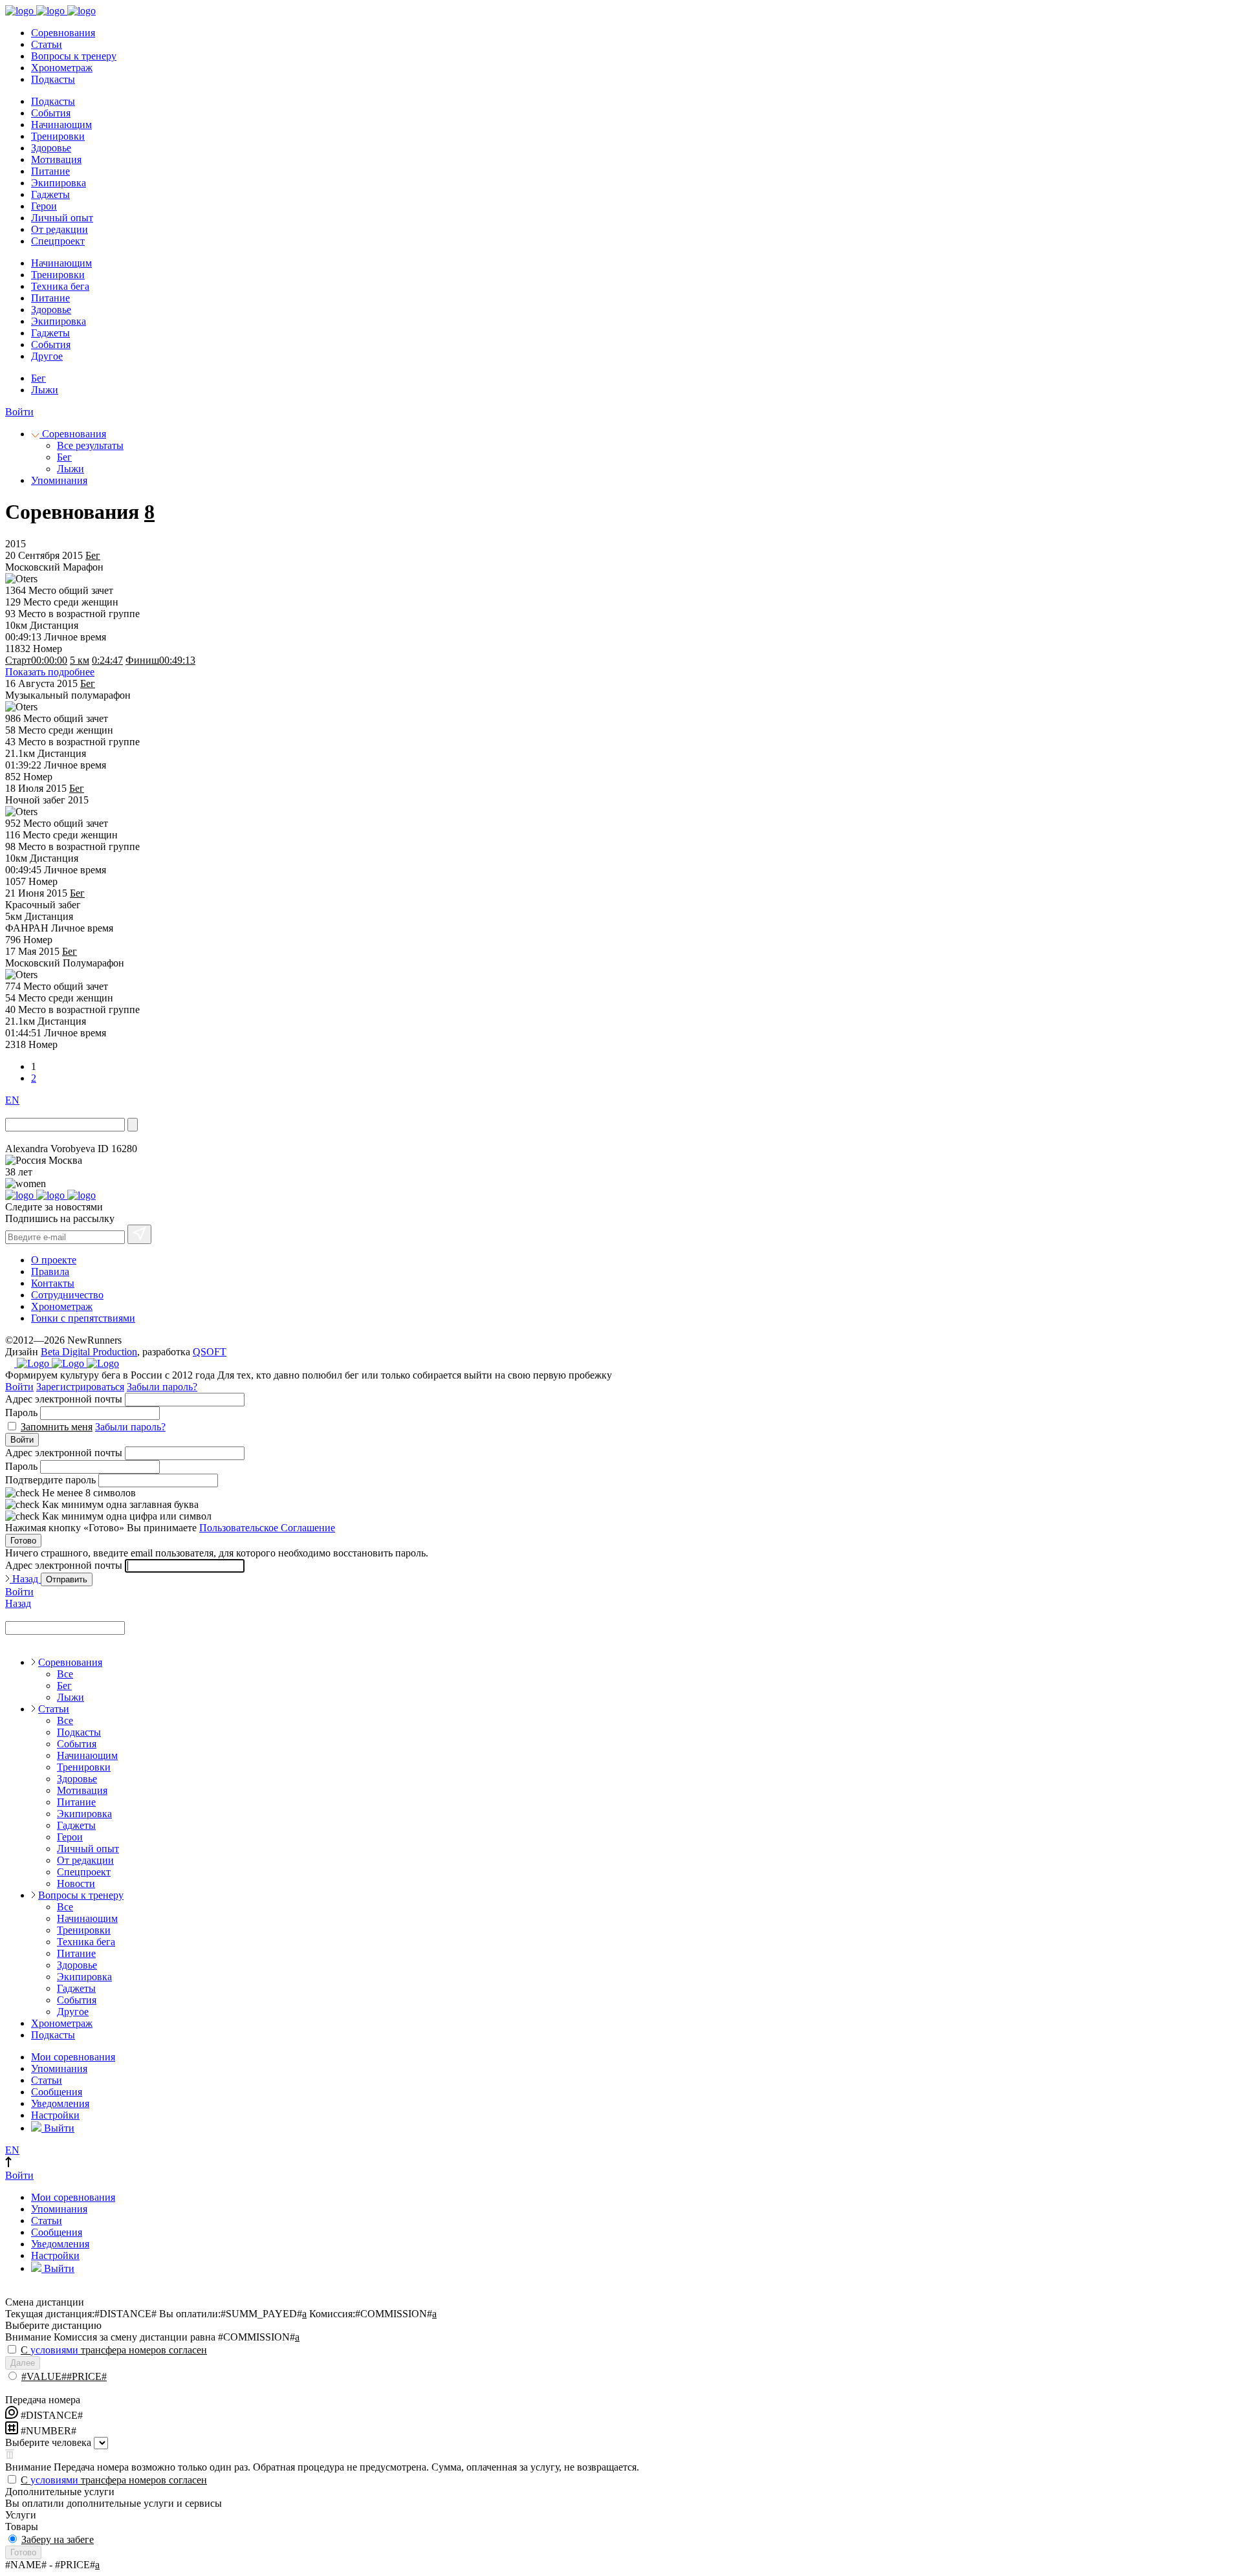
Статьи (47, 44)
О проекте (54, 1260)
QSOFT (210, 1352)
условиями (54, 2350)
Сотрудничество (67, 1295)
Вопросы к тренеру (74, 56)
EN (12, 1100)
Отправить (67, 1579)
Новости (76, 1883)
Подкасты (53, 79)
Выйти (58, 2128)
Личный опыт (62, 218)
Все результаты (90, 445)
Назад (25, 1579)
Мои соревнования (73, 2057)
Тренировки (58, 136)
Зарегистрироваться (80, 1387)
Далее (23, 2363)
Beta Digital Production (89, 1352)
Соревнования (63, 33)
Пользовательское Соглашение (267, 1528)
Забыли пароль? (162, 1387)
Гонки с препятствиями (83, 1318)
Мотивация (56, 159)
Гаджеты (50, 194)
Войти (19, 412)
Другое (47, 356)
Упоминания (59, 480)
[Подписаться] (139, 1234)
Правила (50, 1272)
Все (65, 1674)
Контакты (53, 1283)
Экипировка (59, 183)
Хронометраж (62, 68)
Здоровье (51, 148)
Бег (38, 378)
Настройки (55, 2115)
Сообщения (57, 2092)
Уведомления (60, 2103)
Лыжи (45, 390)
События (51, 113)
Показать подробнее (50, 672)
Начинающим (61, 125)
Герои (44, 206)
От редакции (60, 229)
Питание (50, 171)
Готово (23, 1541)
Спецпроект (58, 241)
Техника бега (60, 286)
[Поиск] (133, 1125)
